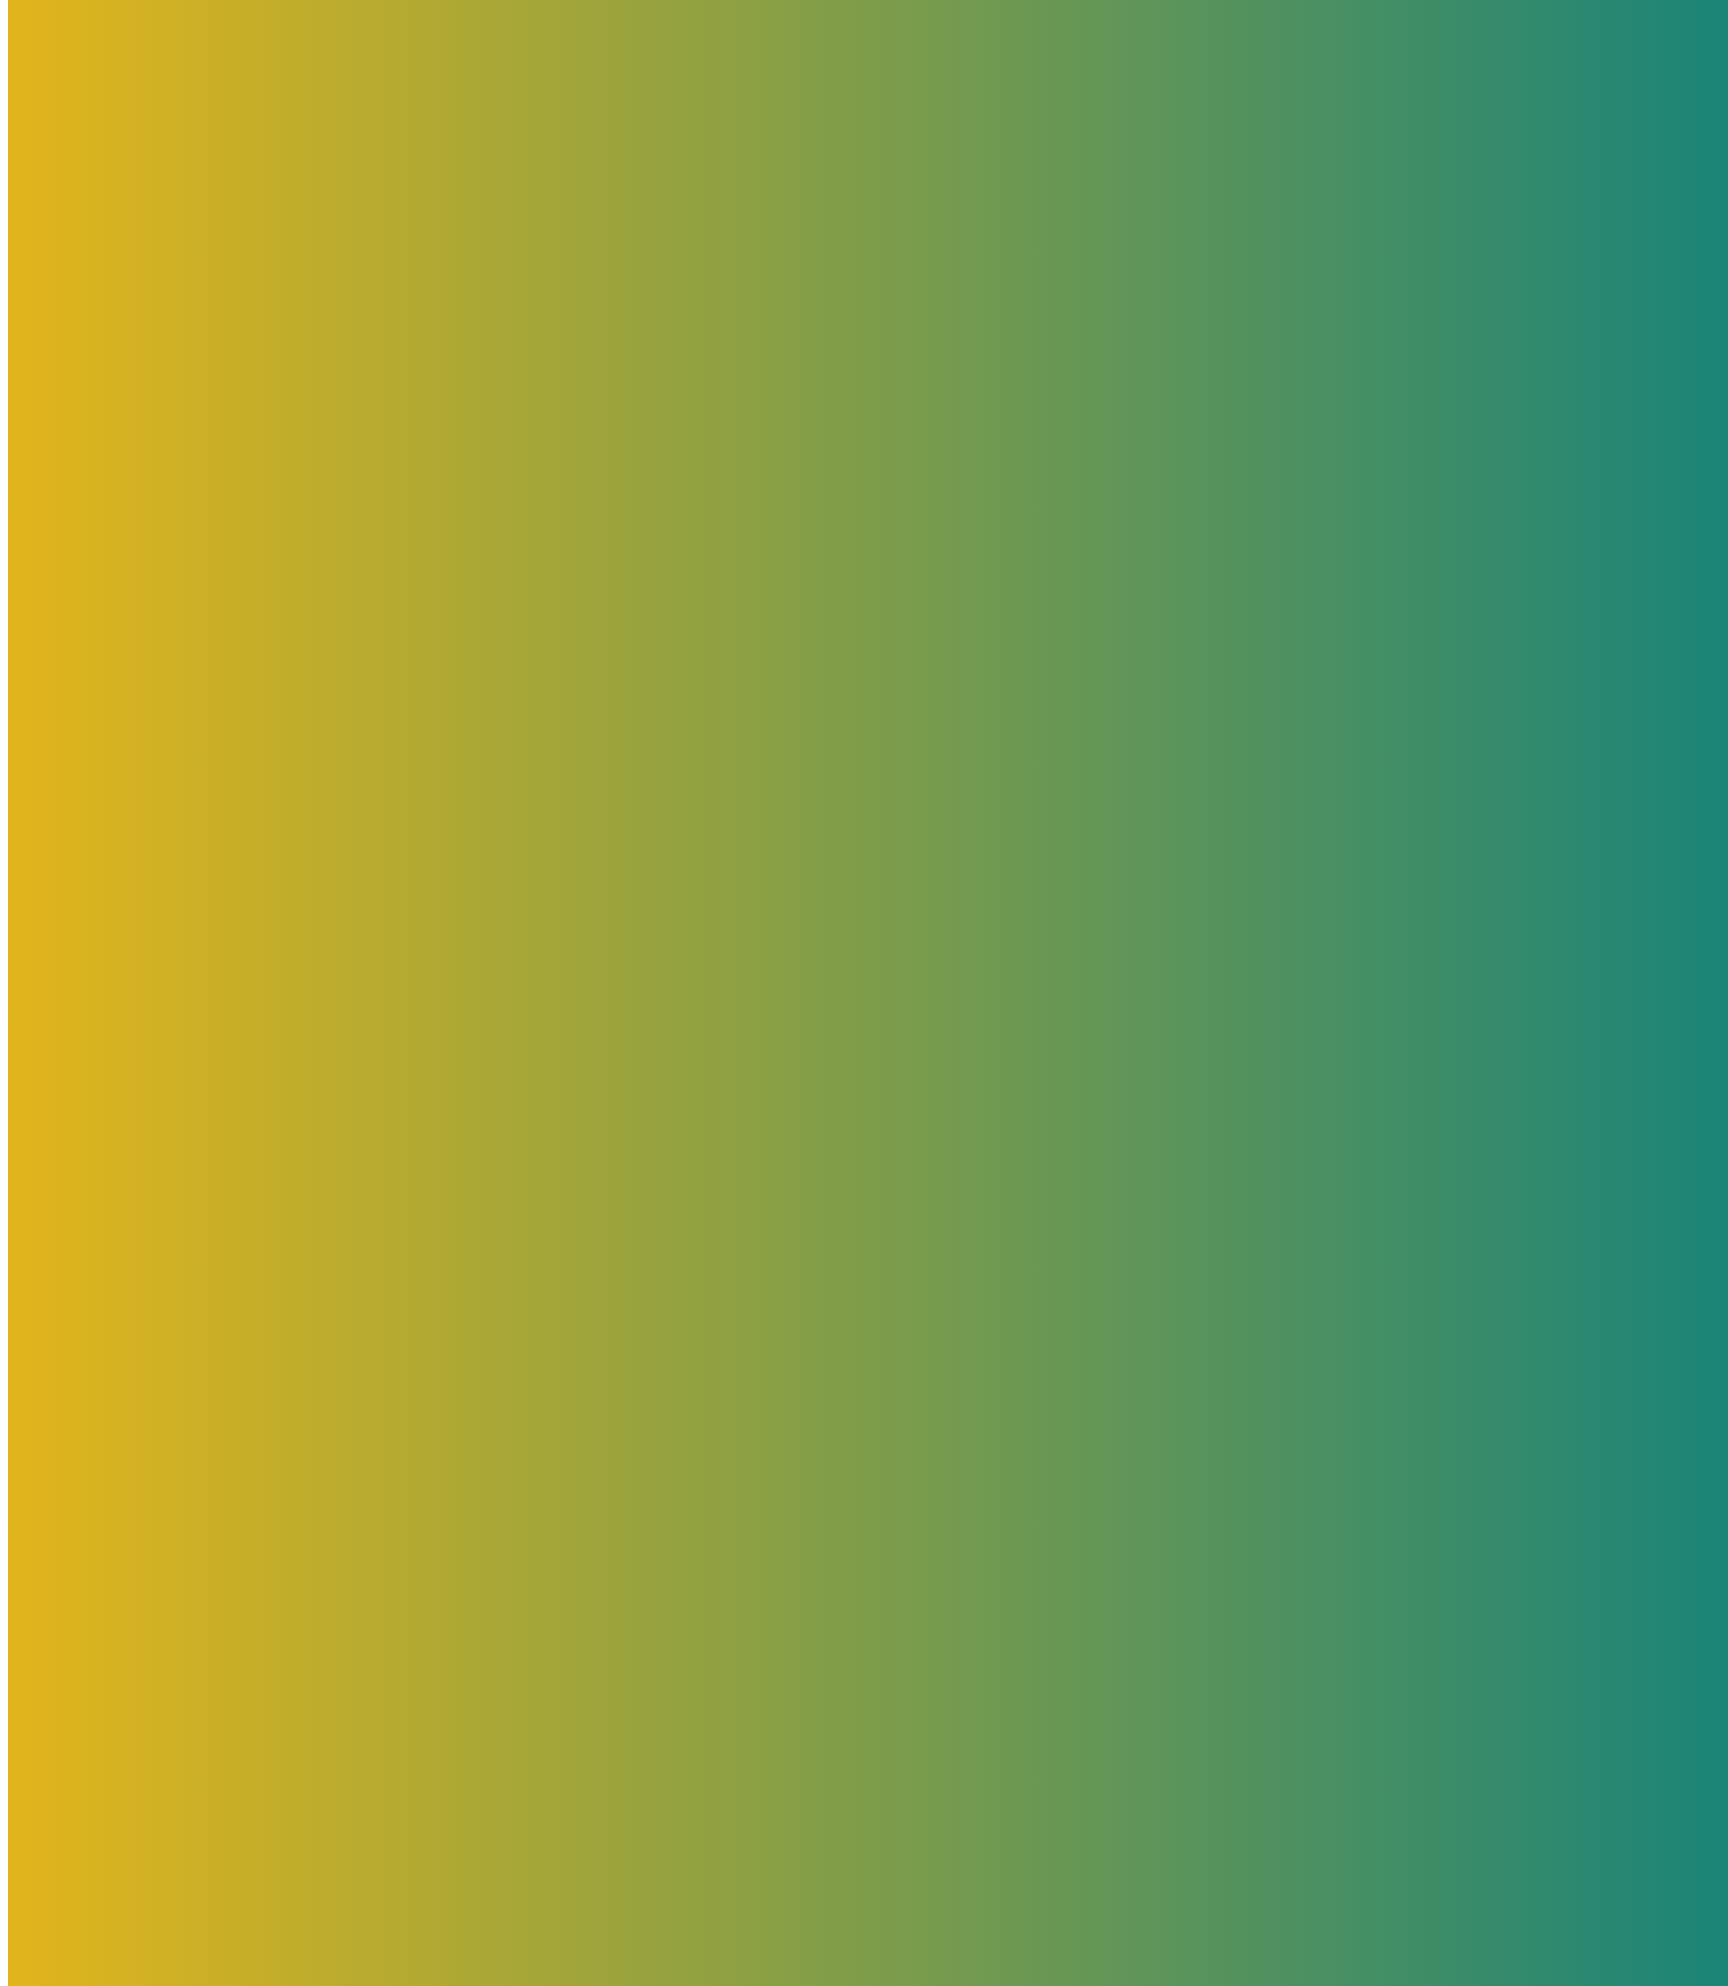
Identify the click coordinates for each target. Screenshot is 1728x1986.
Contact (75, 475)
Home (69, 359)
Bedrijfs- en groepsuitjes (134, 388)
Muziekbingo (93, 446)
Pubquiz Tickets (104, 417)
